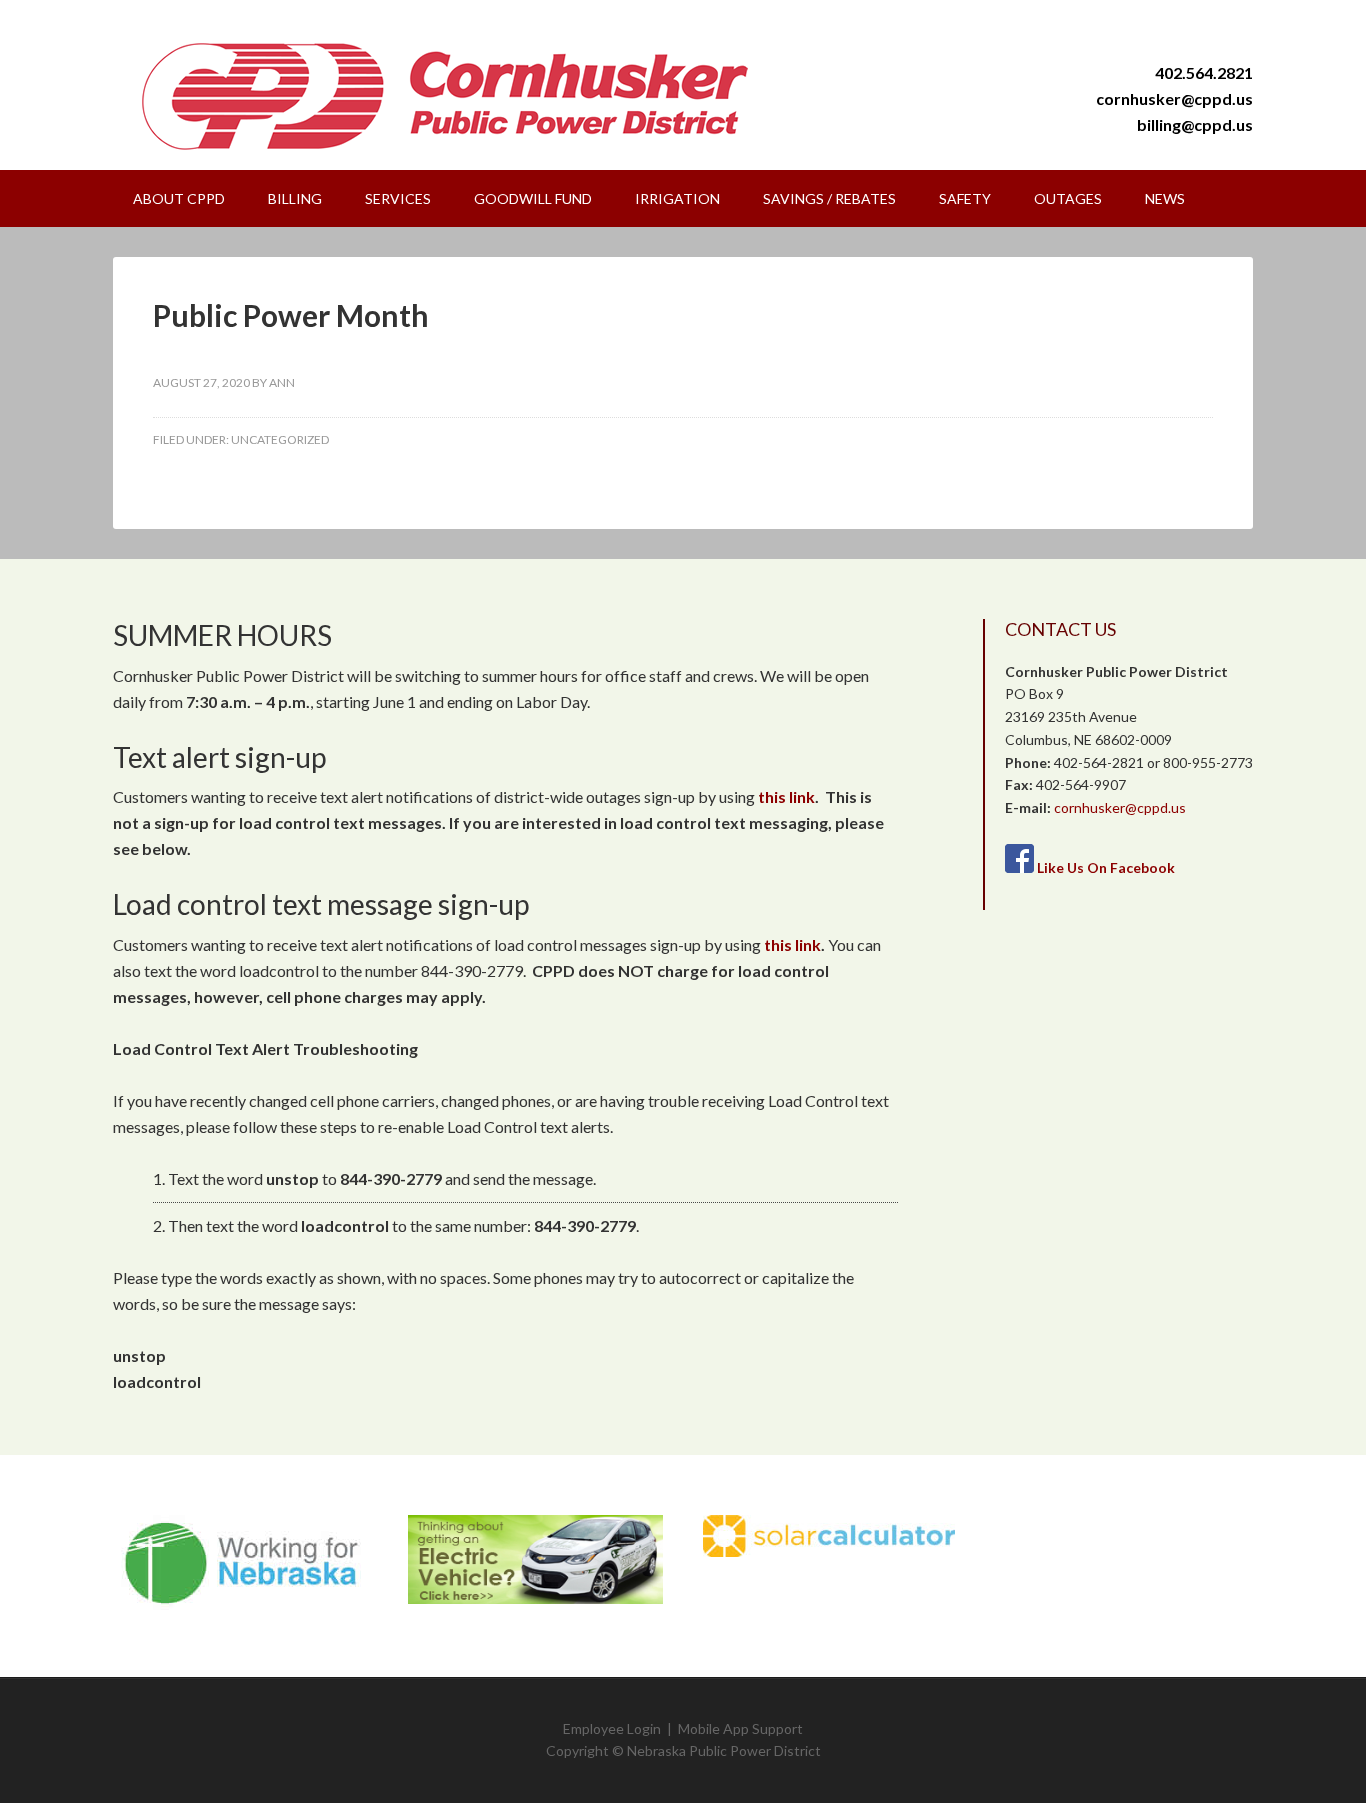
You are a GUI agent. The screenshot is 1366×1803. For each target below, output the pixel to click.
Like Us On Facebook (1106, 867)
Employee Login (612, 1728)
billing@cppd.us (1195, 124)
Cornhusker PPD (463, 95)
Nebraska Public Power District (724, 1750)
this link (786, 796)
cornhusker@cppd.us (1174, 98)
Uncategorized (280, 439)
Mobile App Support (740, 1728)
